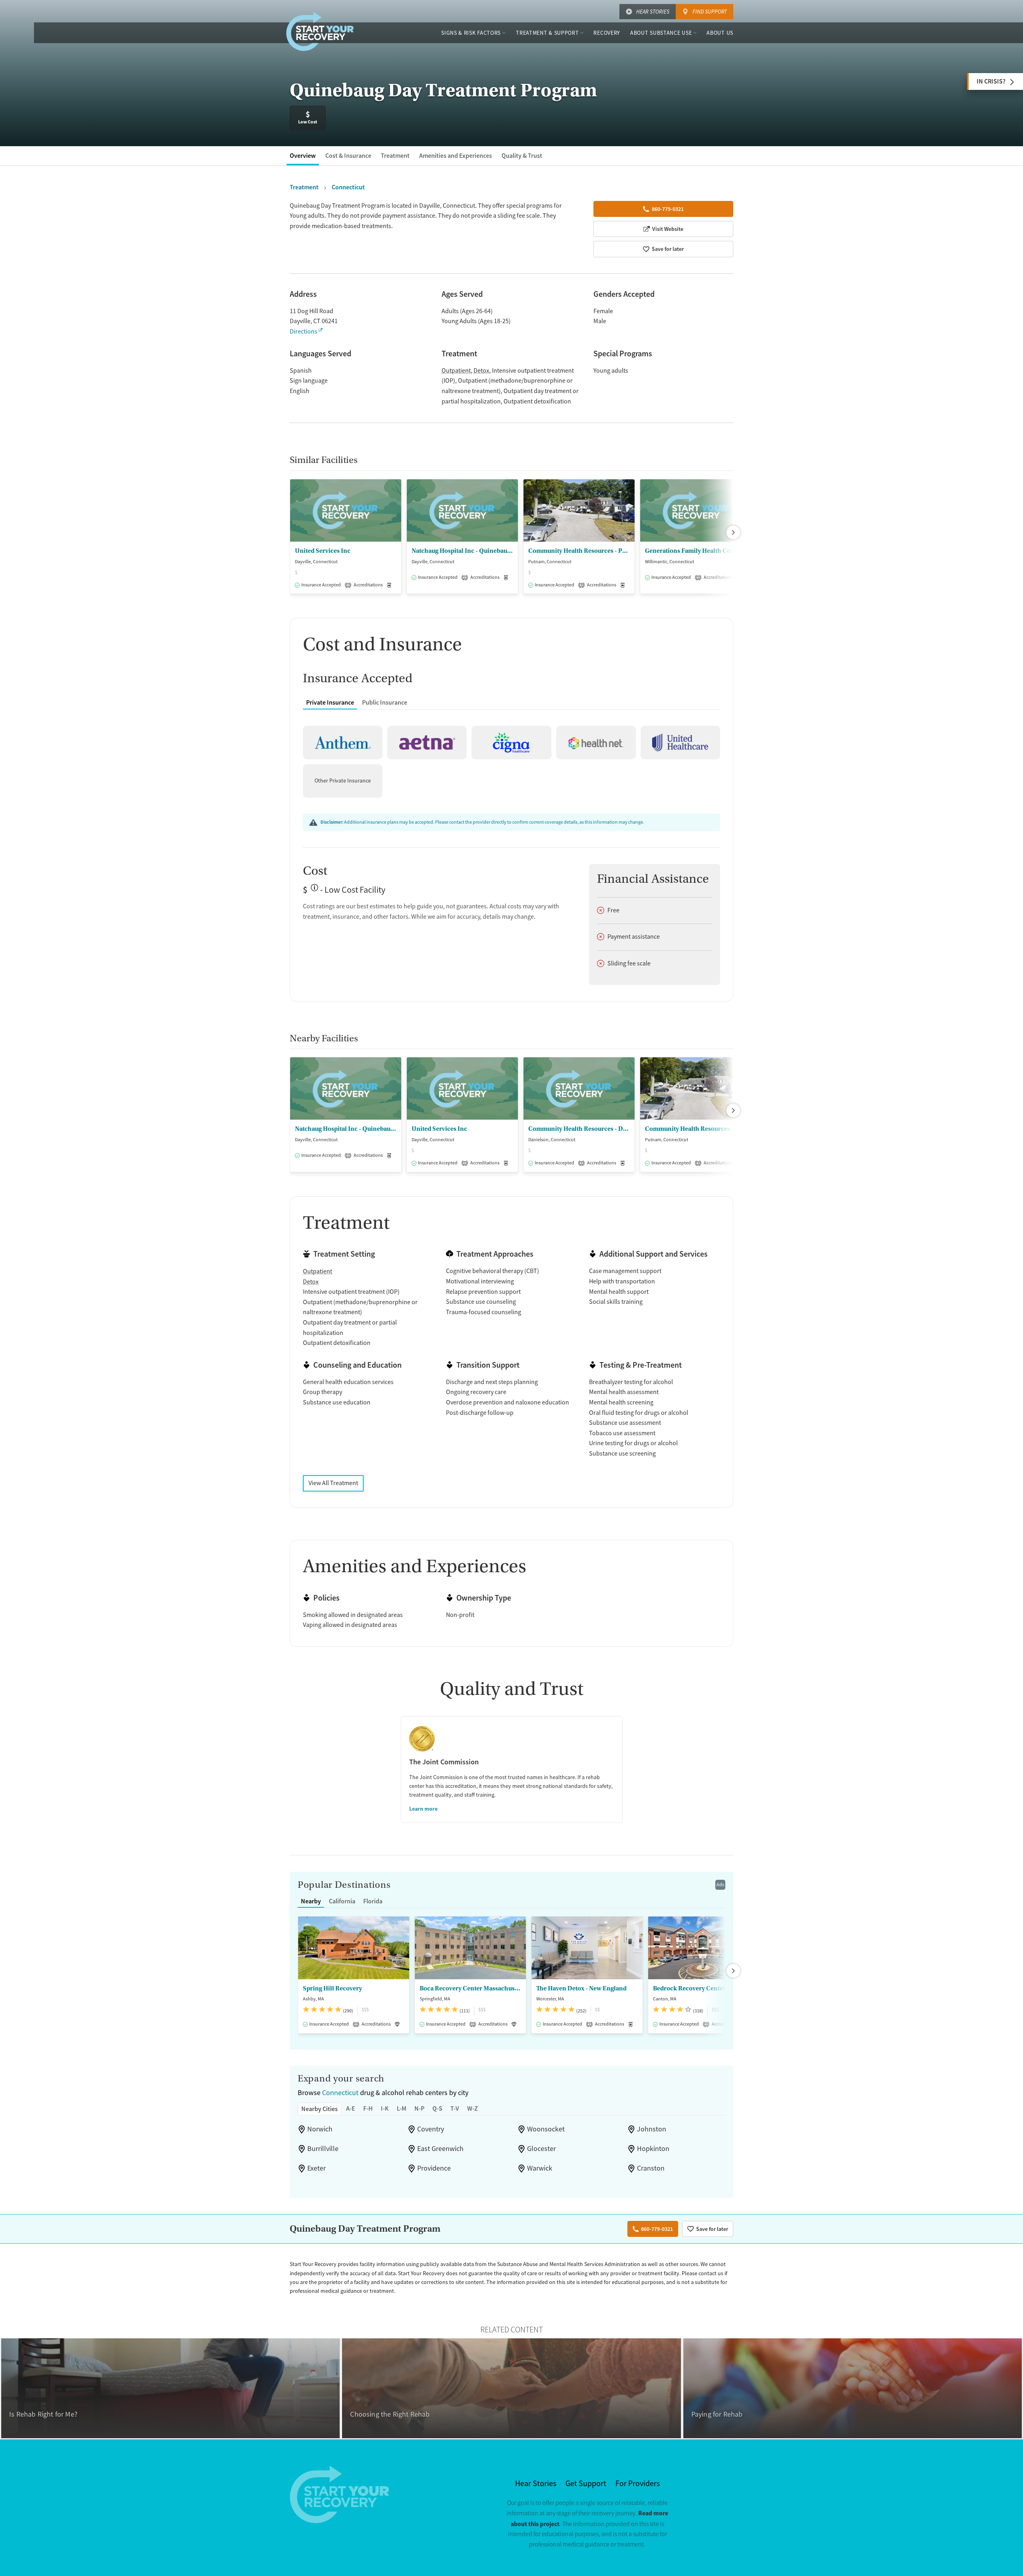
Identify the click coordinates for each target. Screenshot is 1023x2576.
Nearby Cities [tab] (319, 2109)
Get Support (586, 2484)
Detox (481, 371)
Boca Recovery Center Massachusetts (470, 1988)
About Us (720, 33)
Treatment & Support (547, 33)
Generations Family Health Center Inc (696, 551)
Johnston (652, 2129)
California (342, 1901)
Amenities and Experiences (456, 156)
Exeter (316, 2168)
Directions (304, 332)
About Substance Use (661, 33)
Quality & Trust (522, 156)
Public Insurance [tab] (385, 702)
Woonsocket (546, 2129)
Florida (373, 1901)
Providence (434, 2168)
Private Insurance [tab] (330, 702)
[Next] (733, 532)
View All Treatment (333, 1483)
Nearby (311, 1901)
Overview (303, 156)
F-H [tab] (368, 2108)
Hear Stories (653, 12)
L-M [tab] (402, 2108)
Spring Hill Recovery (332, 1988)
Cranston (651, 2168)
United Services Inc (323, 551)
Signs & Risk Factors (471, 33)
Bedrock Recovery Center (689, 1988)
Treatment (395, 156)
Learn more (423, 1809)
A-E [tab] (351, 2108)
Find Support (710, 12)
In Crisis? (991, 81)
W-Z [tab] (473, 2108)
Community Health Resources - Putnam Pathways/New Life (579, 551)
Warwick (540, 2168)
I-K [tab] (385, 2108)
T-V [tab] (455, 2108)
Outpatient (456, 371)
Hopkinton (653, 2149)
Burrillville (323, 2149)
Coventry (431, 2129)
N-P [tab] (419, 2108)
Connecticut (340, 2093)
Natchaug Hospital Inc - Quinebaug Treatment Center (462, 551)
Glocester (541, 2149)
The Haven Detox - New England (581, 1988)
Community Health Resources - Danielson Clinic (579, 1129)
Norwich (320, 2129)
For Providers (638, 2484)
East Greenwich (440, 2149)
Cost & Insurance (348, 156)
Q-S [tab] (437, 2108)
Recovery (607, 33)
